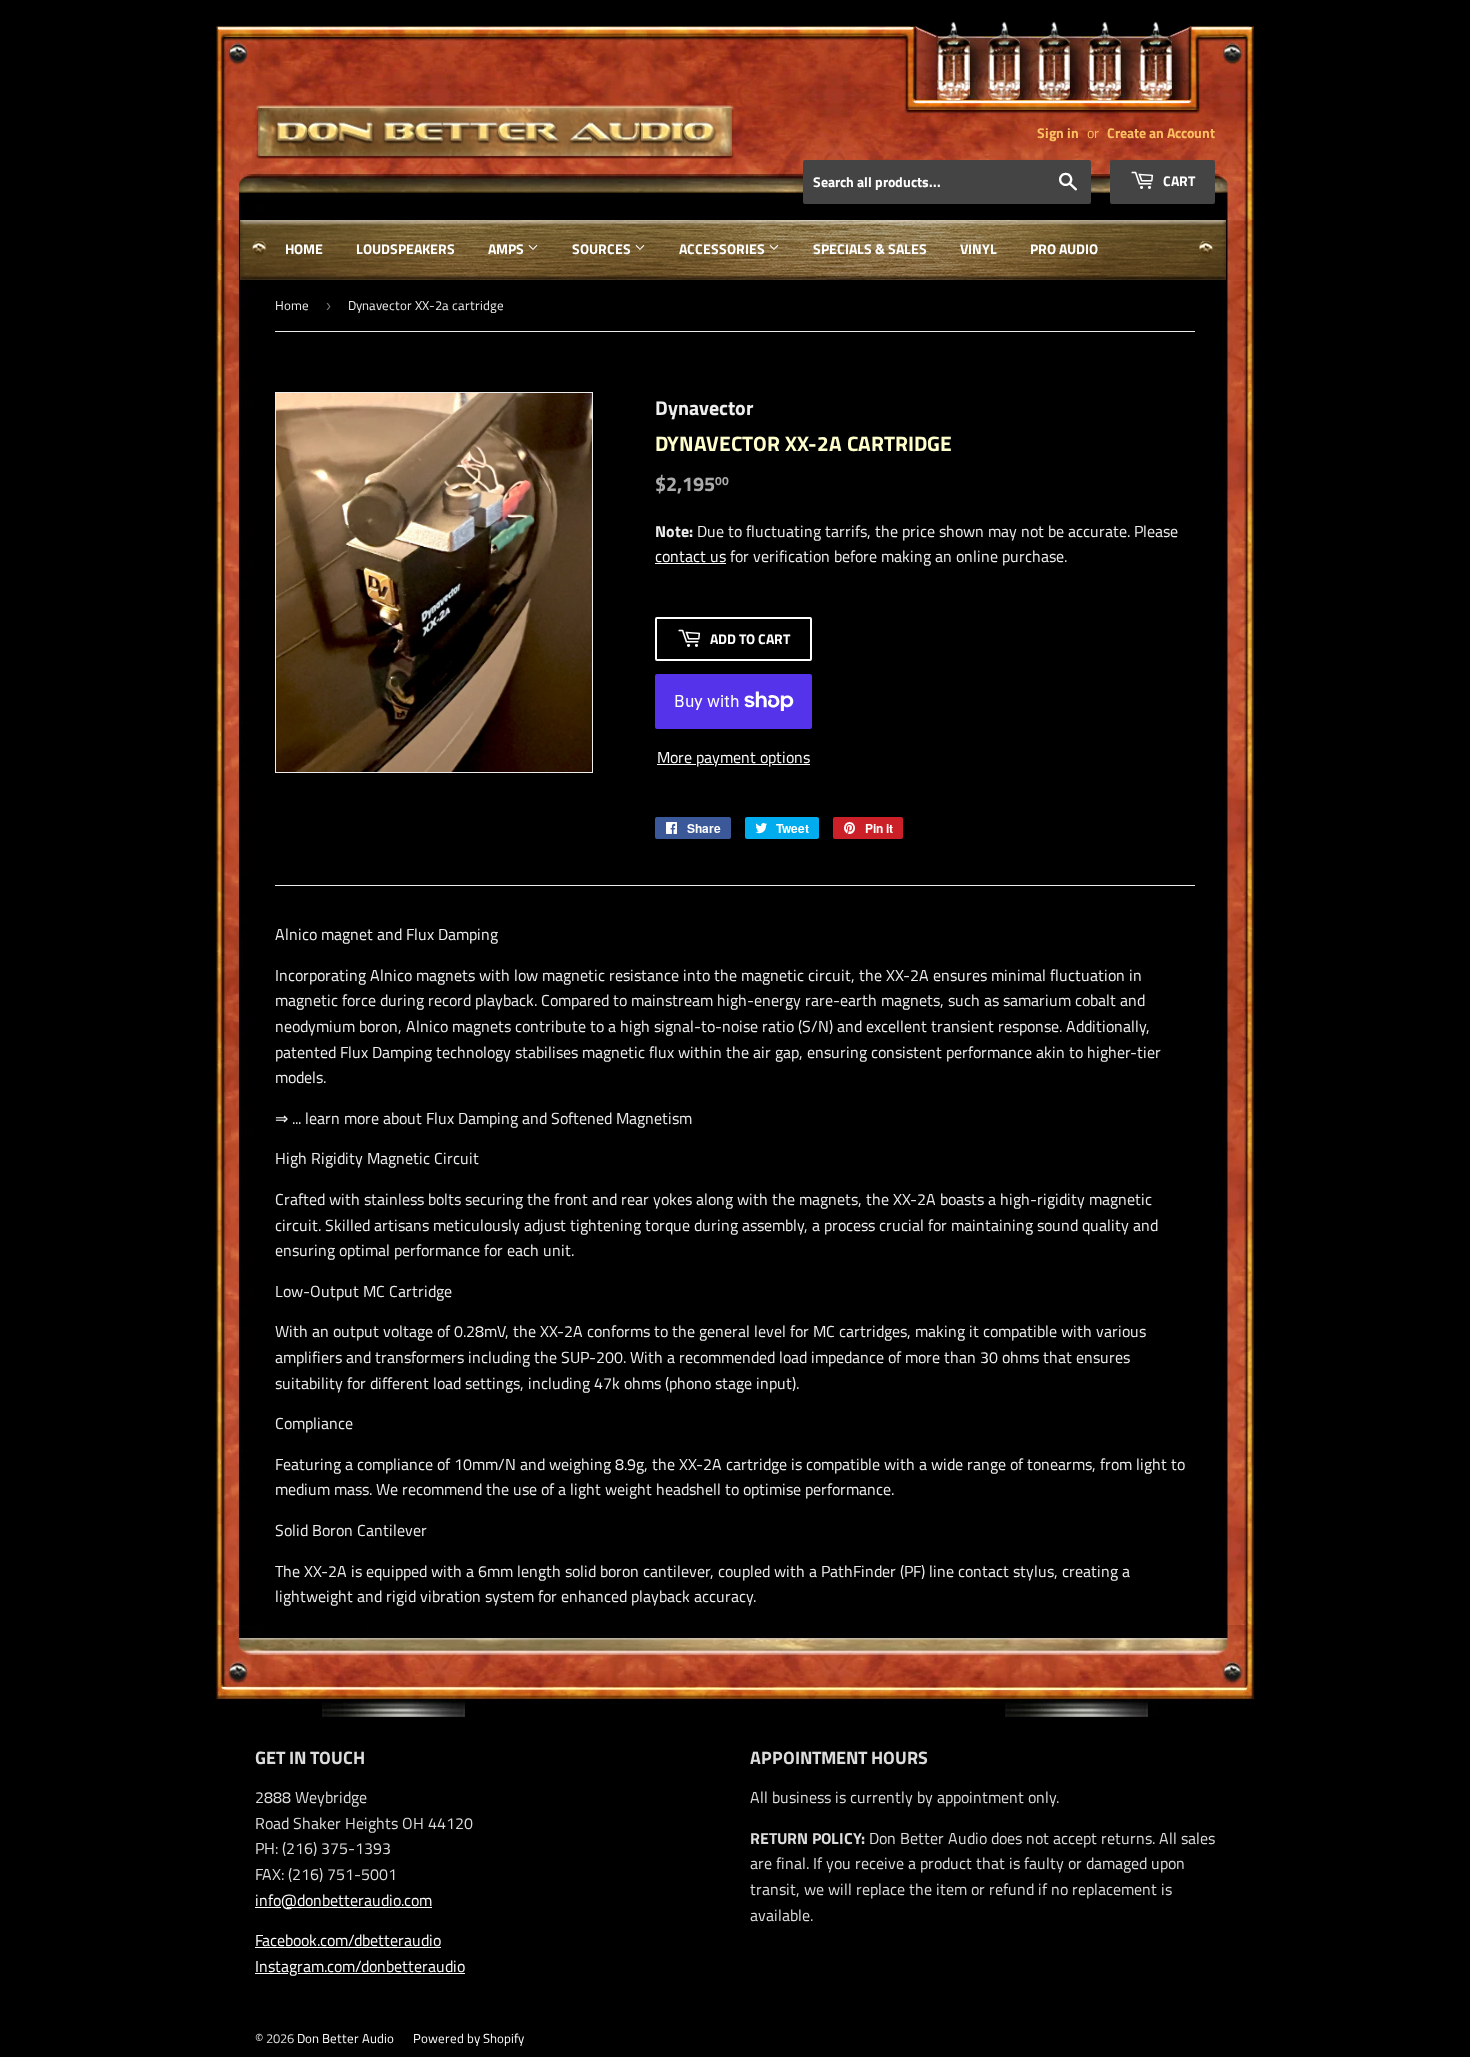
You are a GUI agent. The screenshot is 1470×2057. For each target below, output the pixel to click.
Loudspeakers (405, 248)
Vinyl (978, 248)
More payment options (733, 757)
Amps (507, 248)
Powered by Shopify (468, 2038)
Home (304, 248)
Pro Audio (1064, 248)
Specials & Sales (870, 248)
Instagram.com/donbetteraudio (360, 1966)
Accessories (723, 248)
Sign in (1058, 133)
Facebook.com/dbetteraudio (348, 1940)
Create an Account (1161, 133)
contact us (690, 556)
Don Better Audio (345, 2038)
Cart (1177, 180)
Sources (603, 248)
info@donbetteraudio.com (343, 1900)
